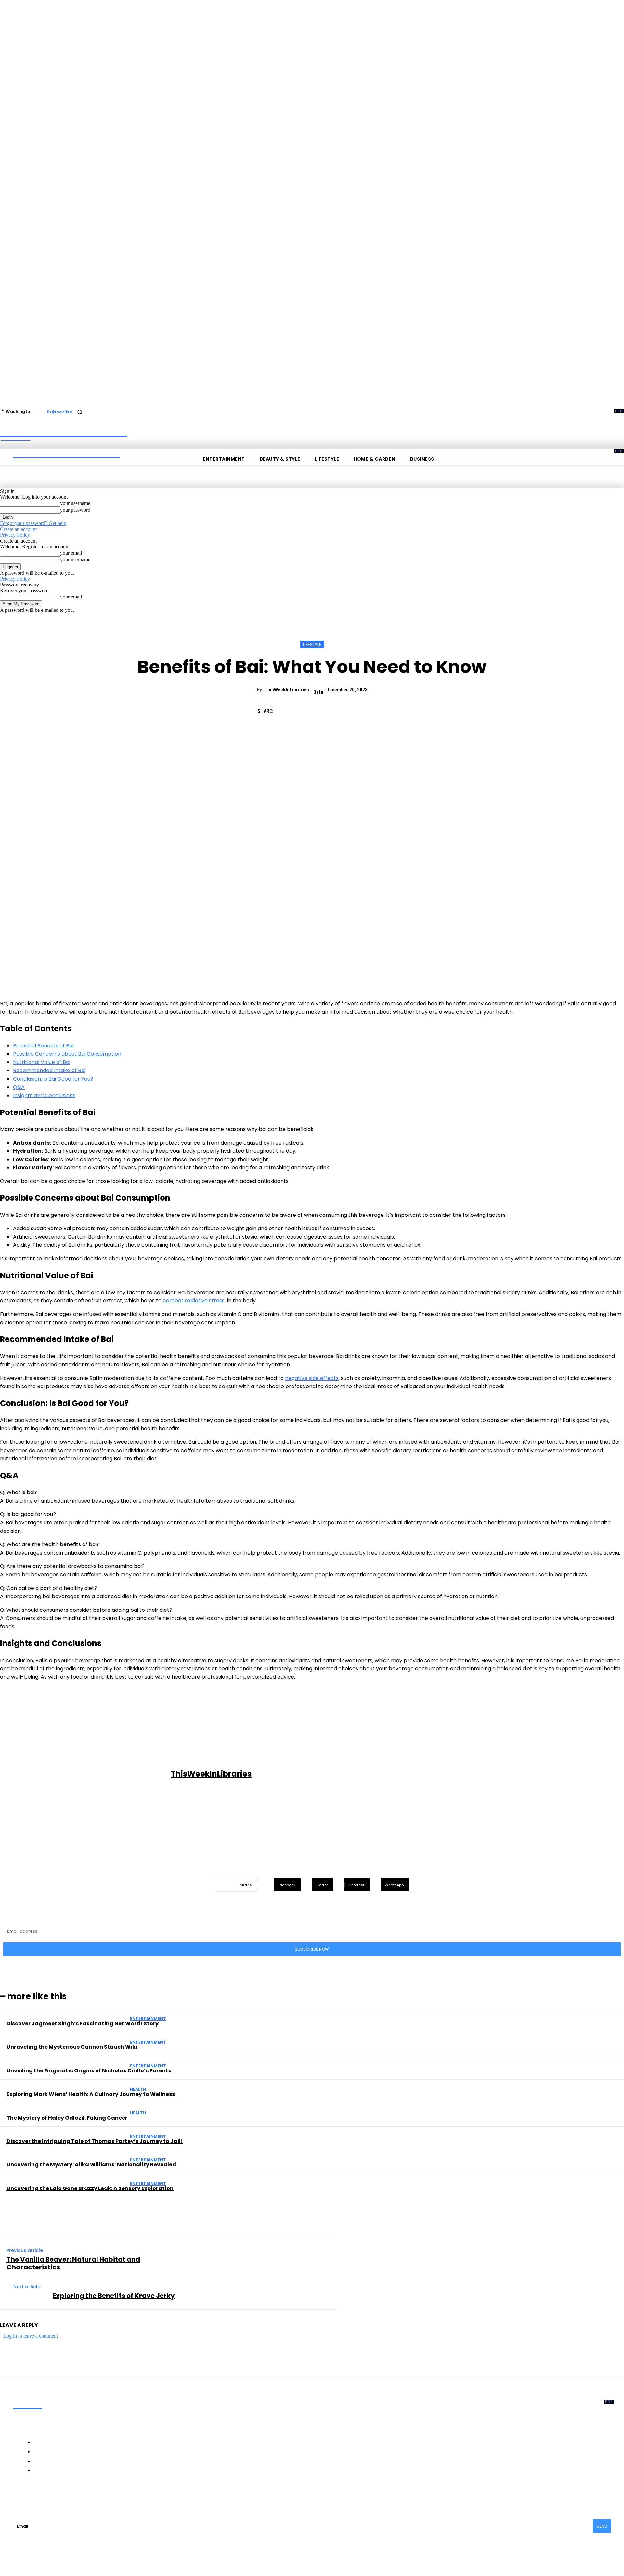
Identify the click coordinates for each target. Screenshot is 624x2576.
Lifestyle (312, 645)
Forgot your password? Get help (33, 523)
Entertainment (148, 2019)
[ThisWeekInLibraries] (86, 1774)
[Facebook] (286, 708)
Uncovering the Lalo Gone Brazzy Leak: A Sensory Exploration (90, 2188)
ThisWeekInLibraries (287, 690)
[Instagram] (58, 2497)
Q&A (19, 1087)
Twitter (109, 2497)
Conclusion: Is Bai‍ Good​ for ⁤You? (53, 1079)
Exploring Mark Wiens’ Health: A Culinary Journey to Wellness (91, 2094)
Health (138, 2089)
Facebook (38, 2497)
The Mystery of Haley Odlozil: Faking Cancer (67, 2118)
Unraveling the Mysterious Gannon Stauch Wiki (72, 2047)
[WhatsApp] (356, 708)
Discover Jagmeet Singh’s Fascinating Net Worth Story (83, 2024)
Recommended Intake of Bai (49, 1070)
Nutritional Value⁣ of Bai (42, 1062)
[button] (80, 412)
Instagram (75, 2497)
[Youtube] (126, 2497)
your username (75, 503)
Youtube (140, 2497)
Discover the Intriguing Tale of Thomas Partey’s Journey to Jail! (95, 2141)
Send (602, 2526)
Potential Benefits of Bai (43, 1046)
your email (71, 553)
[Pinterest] (332, 708)
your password (75, 510)
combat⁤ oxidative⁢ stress (194, 1301)
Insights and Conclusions (44, 1095)
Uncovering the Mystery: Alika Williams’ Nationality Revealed (91, 2165)
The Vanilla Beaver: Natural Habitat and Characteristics (73, 2263)
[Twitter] (309, 708)
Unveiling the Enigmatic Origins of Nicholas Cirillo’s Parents (89, 2071)
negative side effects (312, 1378)
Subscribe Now (312, 1949)
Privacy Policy (15, 535)
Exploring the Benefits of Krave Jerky (114, 2296)
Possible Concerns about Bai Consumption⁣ (67, 1054)
